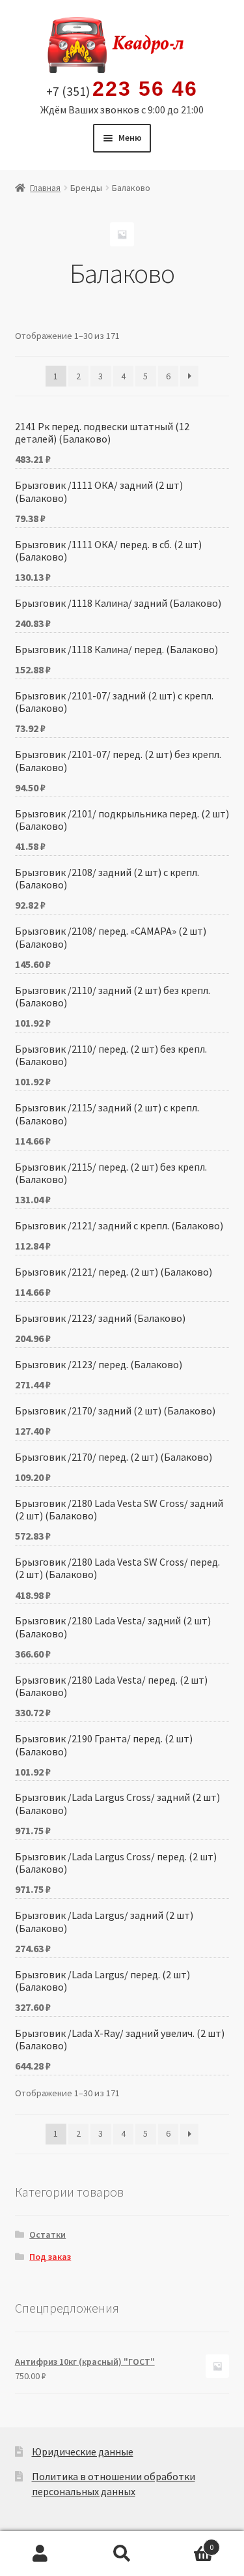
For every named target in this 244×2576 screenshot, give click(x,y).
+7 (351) (122, 89)
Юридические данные (83, 2452)
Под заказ (50, 2257)
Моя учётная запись (41, 2554)
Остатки (47, 2234)
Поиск (122, 2554)
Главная (45, 188)
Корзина (188, 2542)
